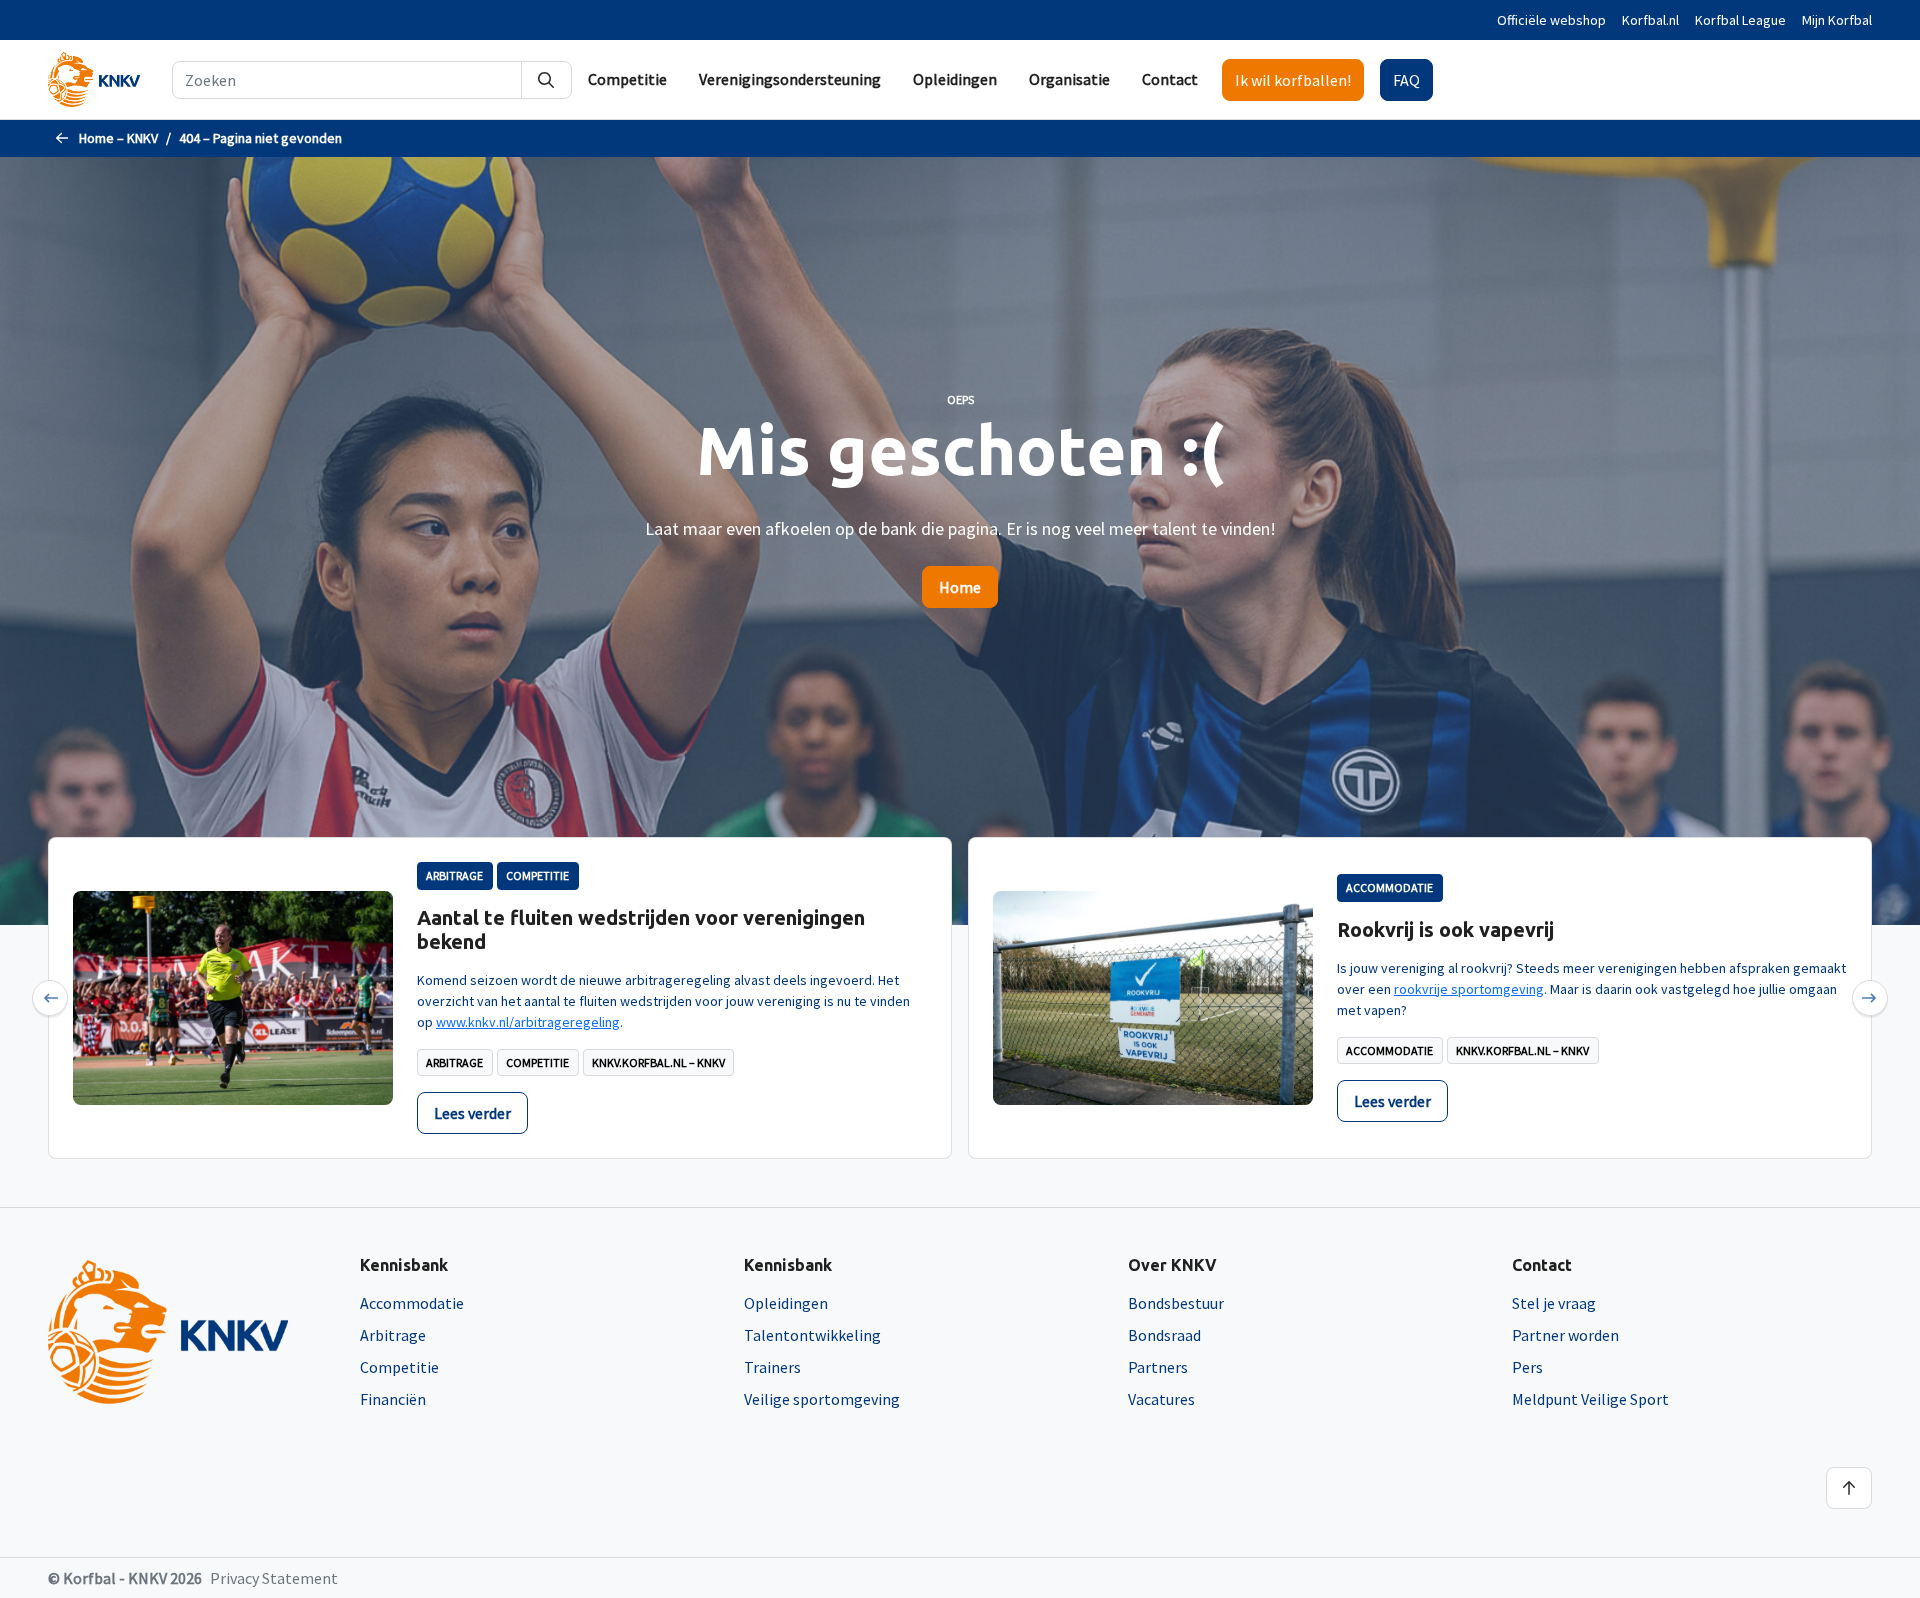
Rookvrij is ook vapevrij (1445, 929)
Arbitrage (393, 1335)
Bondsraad (1164, 1335)
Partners (1158, 1367)
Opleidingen (955, 79)
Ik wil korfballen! (1293, 80)
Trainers (772, 1367)
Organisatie (1069, 79)
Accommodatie (412, 1303)
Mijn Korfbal (1837, 20)
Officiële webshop (1551, 20)
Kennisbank (404, 1265)
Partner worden (1565, 1335)
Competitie (627, 79)
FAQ (1406, 80)
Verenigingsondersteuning (790, 79)
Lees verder (472, 1113)
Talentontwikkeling (812, 1335)
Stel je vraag (1554, 1303)
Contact (1170, 79)
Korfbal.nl (1650, 20)
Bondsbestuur (1176, 1303)
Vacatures (1161, 1399)
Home (960, 587)
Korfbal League (1740, 20)
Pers (1527, 1367)
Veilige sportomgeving (822, 1399)
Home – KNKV (118, 138)
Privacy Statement (274, 1578)
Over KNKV (1172, 1265)
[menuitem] (627, 79)
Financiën (393, 1399)
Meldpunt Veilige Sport (1590, 1399)
